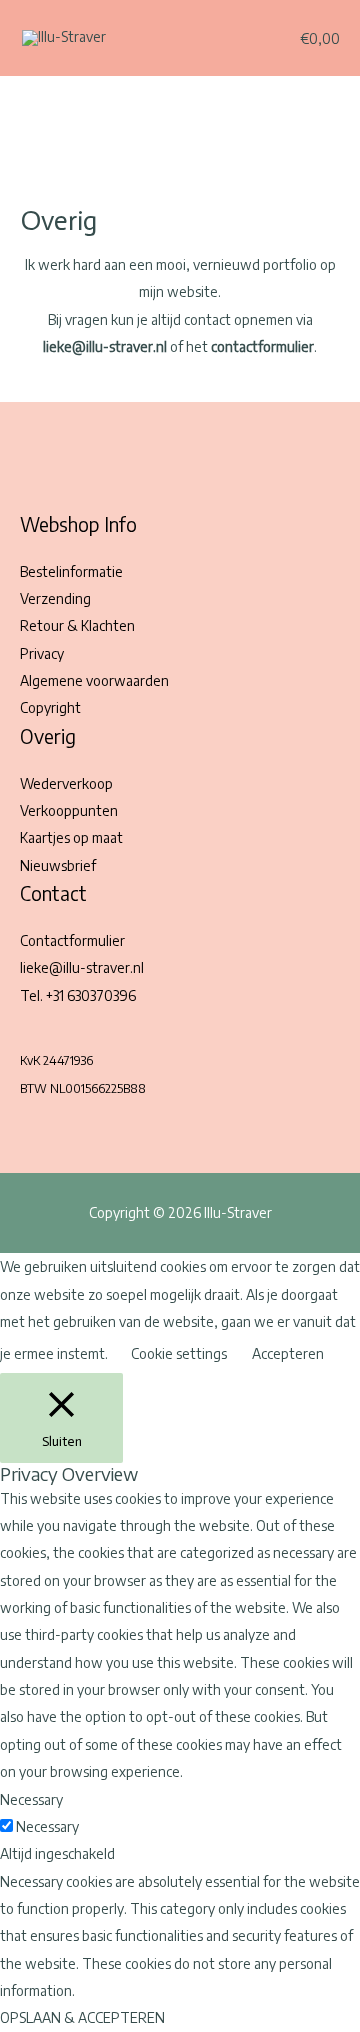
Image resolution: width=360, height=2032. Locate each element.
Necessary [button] (31, 1799)
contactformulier (262, 346)
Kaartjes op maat (71, 837)
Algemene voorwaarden (94, 680)
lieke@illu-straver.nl (82, 967)
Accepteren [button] (288, 1353)
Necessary (47, 1826)
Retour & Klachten (77, 625)
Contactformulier (72, 940)
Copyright (50, 707)
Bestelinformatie (71, 571)
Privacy (42, 653)
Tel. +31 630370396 (78, 995)
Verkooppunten (69, 810)
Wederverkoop (66, 783)
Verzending (55, 598)
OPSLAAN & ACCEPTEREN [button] (82, 2017)
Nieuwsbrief (58, 865)
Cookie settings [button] (179, 1353)
